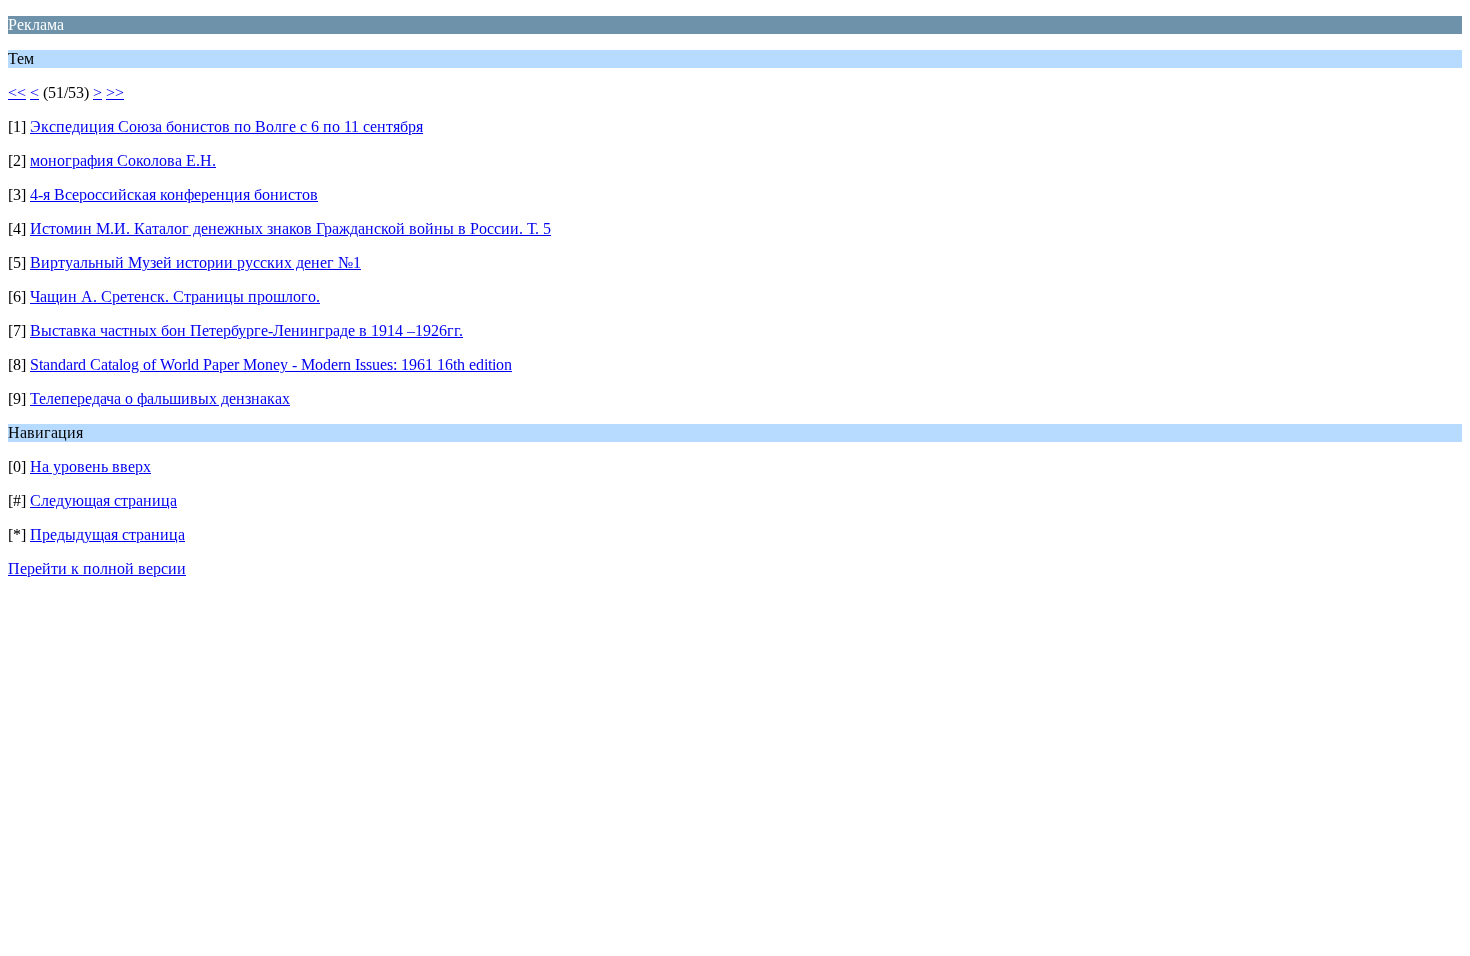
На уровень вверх (90, 466)
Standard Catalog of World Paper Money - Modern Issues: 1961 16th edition (271, 364)
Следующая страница (103, 500)
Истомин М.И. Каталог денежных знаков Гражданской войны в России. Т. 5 (290, 228)
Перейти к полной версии (97, 568)
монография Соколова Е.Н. (123, 160)
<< (17, 92)
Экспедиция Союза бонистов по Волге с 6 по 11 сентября (226, 126)
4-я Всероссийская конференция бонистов (174, 194)
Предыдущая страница (107, 534)
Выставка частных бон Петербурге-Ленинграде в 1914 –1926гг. (246, 330)
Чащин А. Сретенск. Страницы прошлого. (175, 296)
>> (115, 92)
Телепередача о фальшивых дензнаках (160, 398)
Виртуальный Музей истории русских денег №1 (195, 262)
